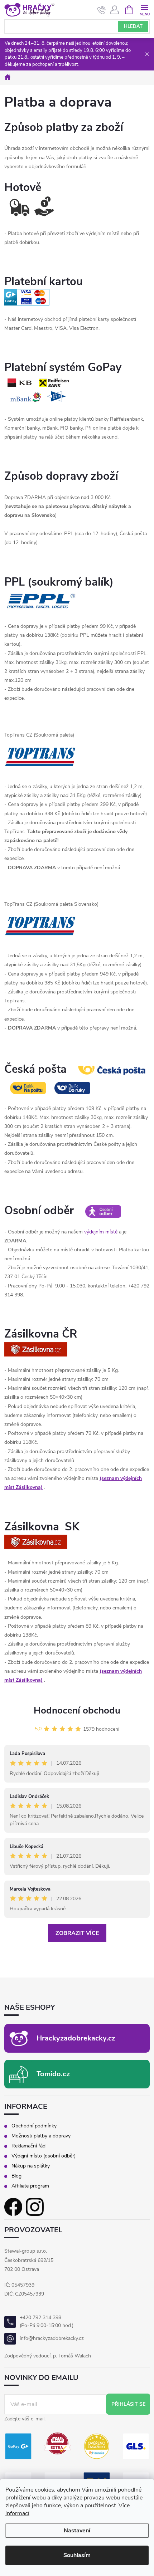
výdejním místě (101, 1232)
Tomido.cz (53, 2074)
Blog (16, 2176)
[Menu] (145, 9)
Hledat (133, 26)
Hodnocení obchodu (77, 1710)
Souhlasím (77, 2555)
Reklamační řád (28, 2146)
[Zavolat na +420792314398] (102, 10)
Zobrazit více (77, 1933)
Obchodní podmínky (34, 2126)
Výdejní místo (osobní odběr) (44, 2156)
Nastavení (77, 2531)
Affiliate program (30, 2186)
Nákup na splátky (31, 2166)
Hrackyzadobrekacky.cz (76, 2038)
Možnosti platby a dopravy (41, 2136)
